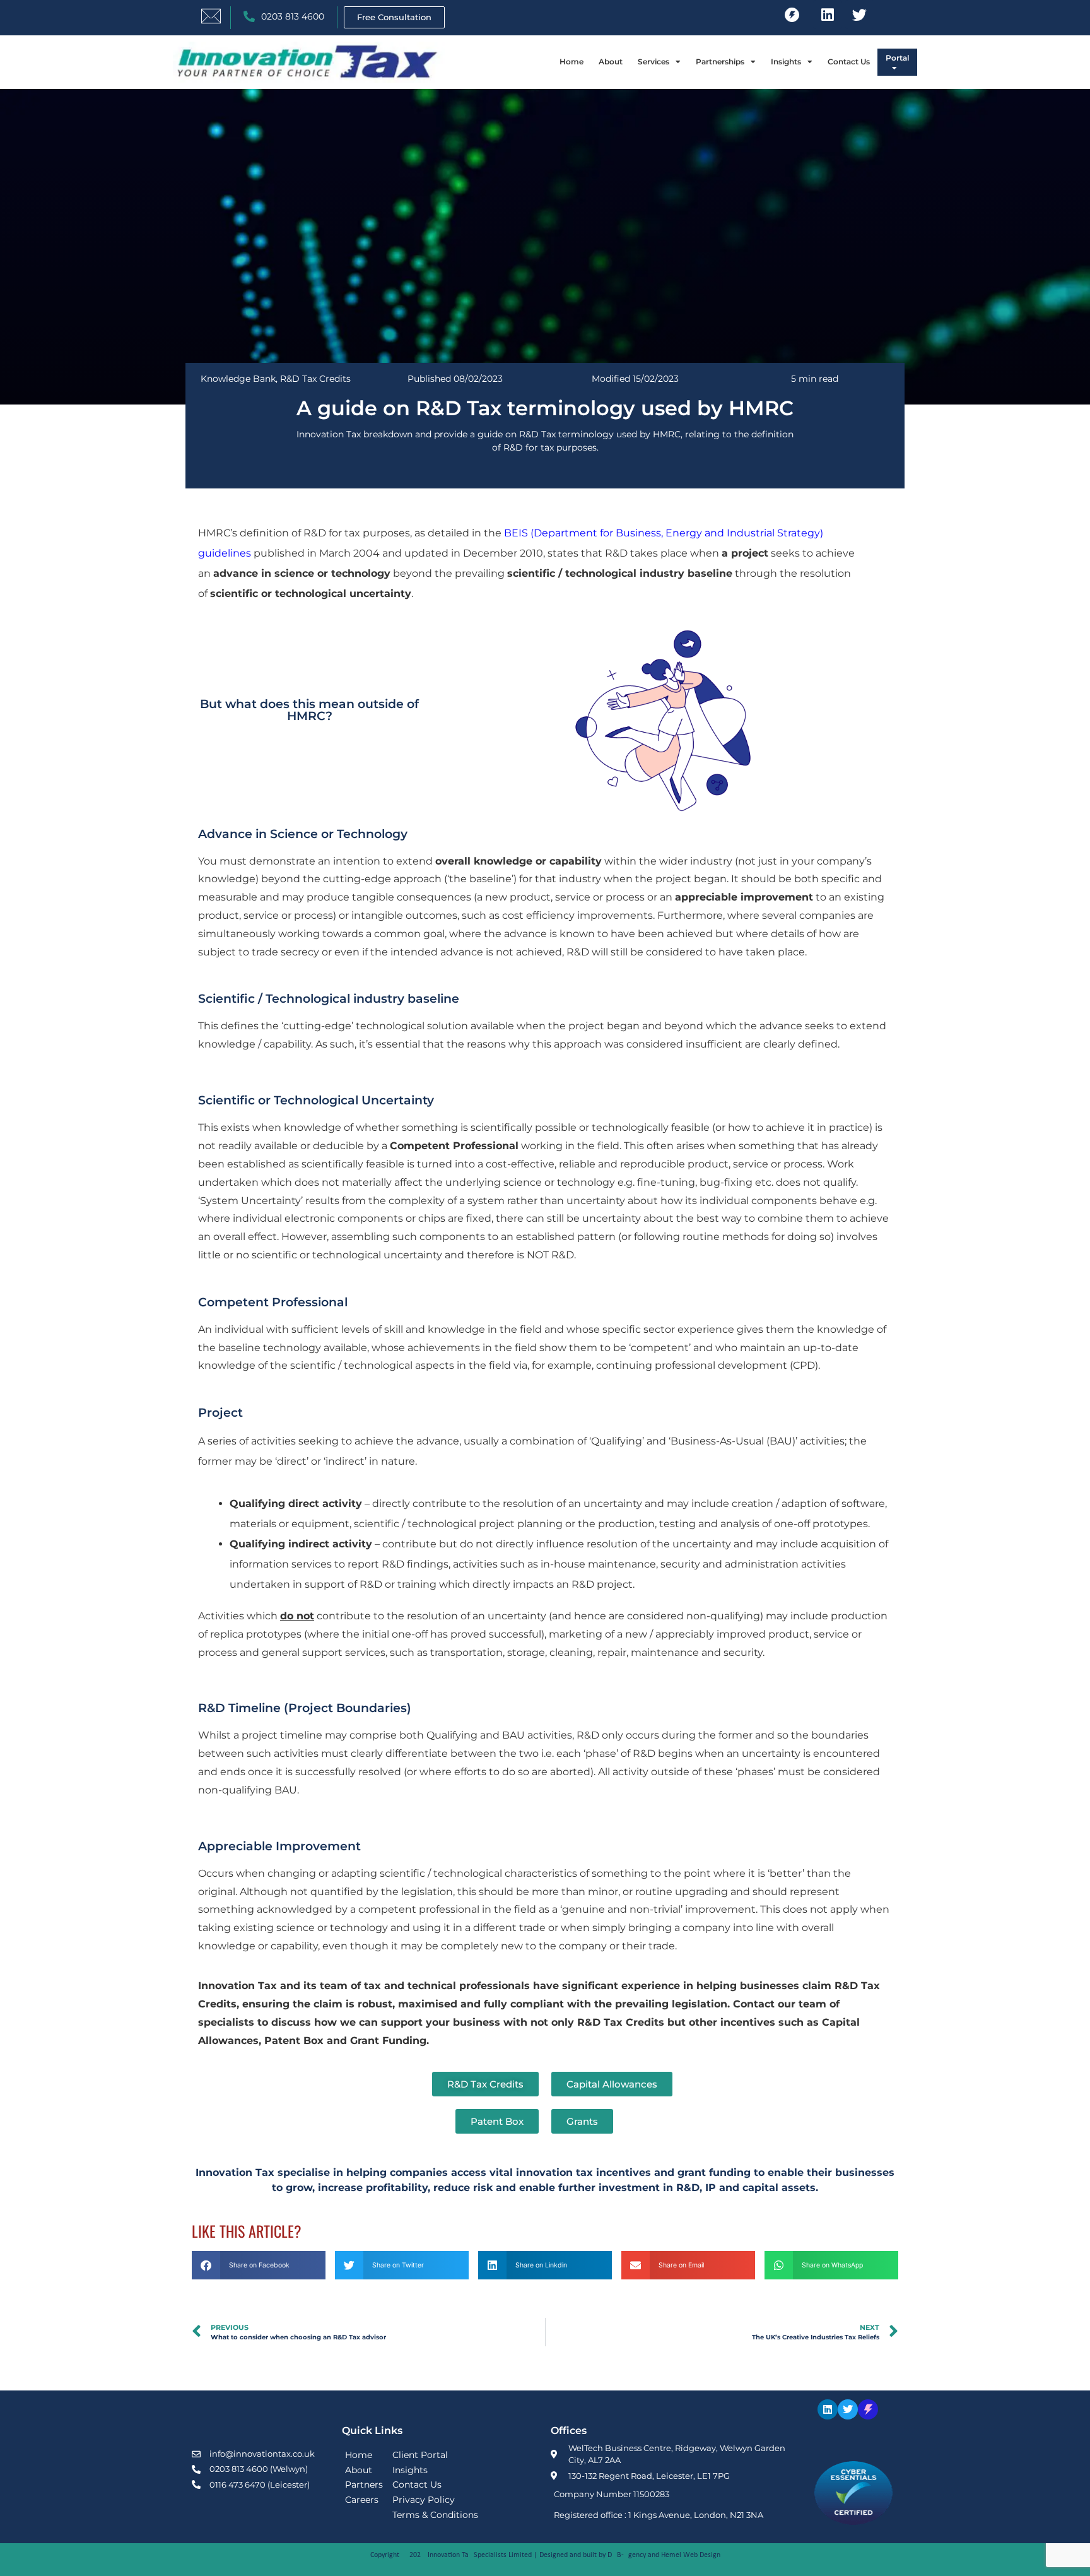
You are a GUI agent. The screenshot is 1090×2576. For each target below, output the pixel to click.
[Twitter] (860, 15)
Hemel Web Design (691, 2555)
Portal (897, 58)
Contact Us (849, 62)
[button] (259, 2265)
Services (653, 62)
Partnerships (720, 62)
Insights (786, 62)
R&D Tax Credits (315, 379)
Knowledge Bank (238, 379)
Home (571, 62)
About (611, 62)
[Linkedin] (828, 15)
